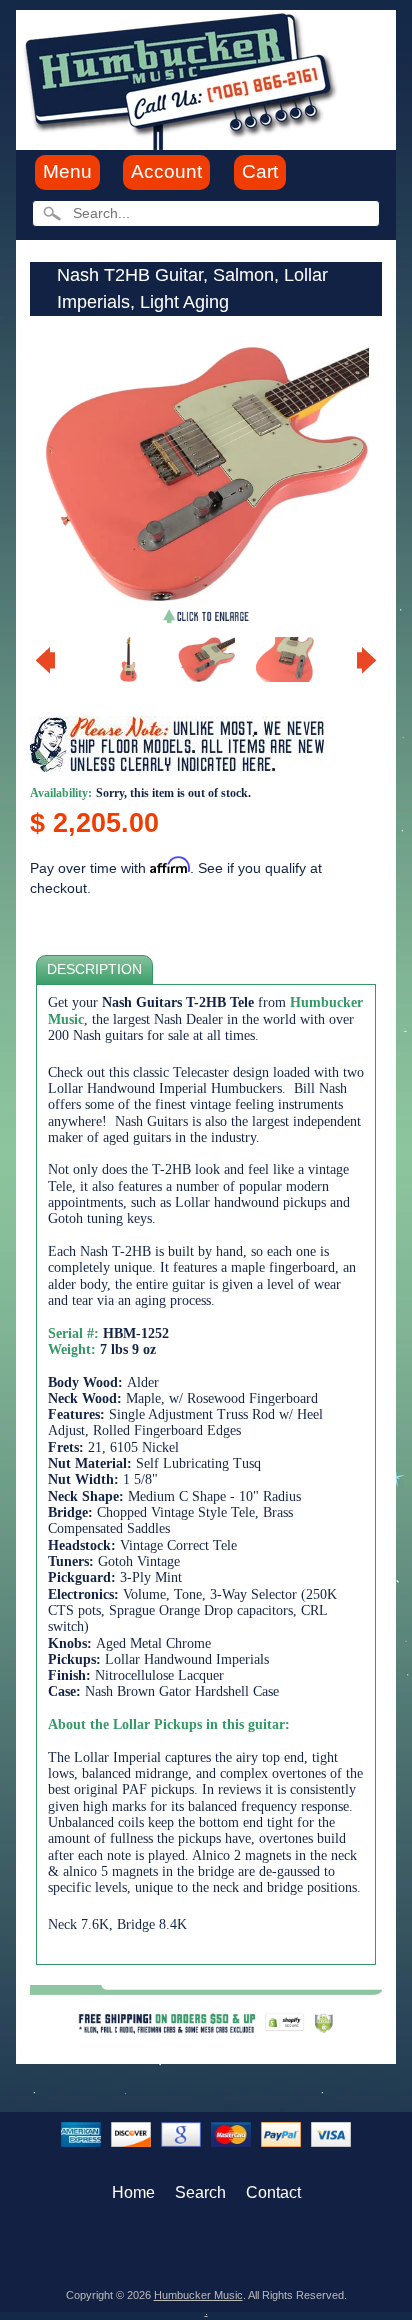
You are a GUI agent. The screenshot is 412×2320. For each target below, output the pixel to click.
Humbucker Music (198, 2295)
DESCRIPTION (94, 969)
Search (200, 2192)
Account (166, 171)
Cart (260, 171)
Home (133, 2192)
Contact (273, 2192)
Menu (67, 171)
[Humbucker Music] (183, 78)
